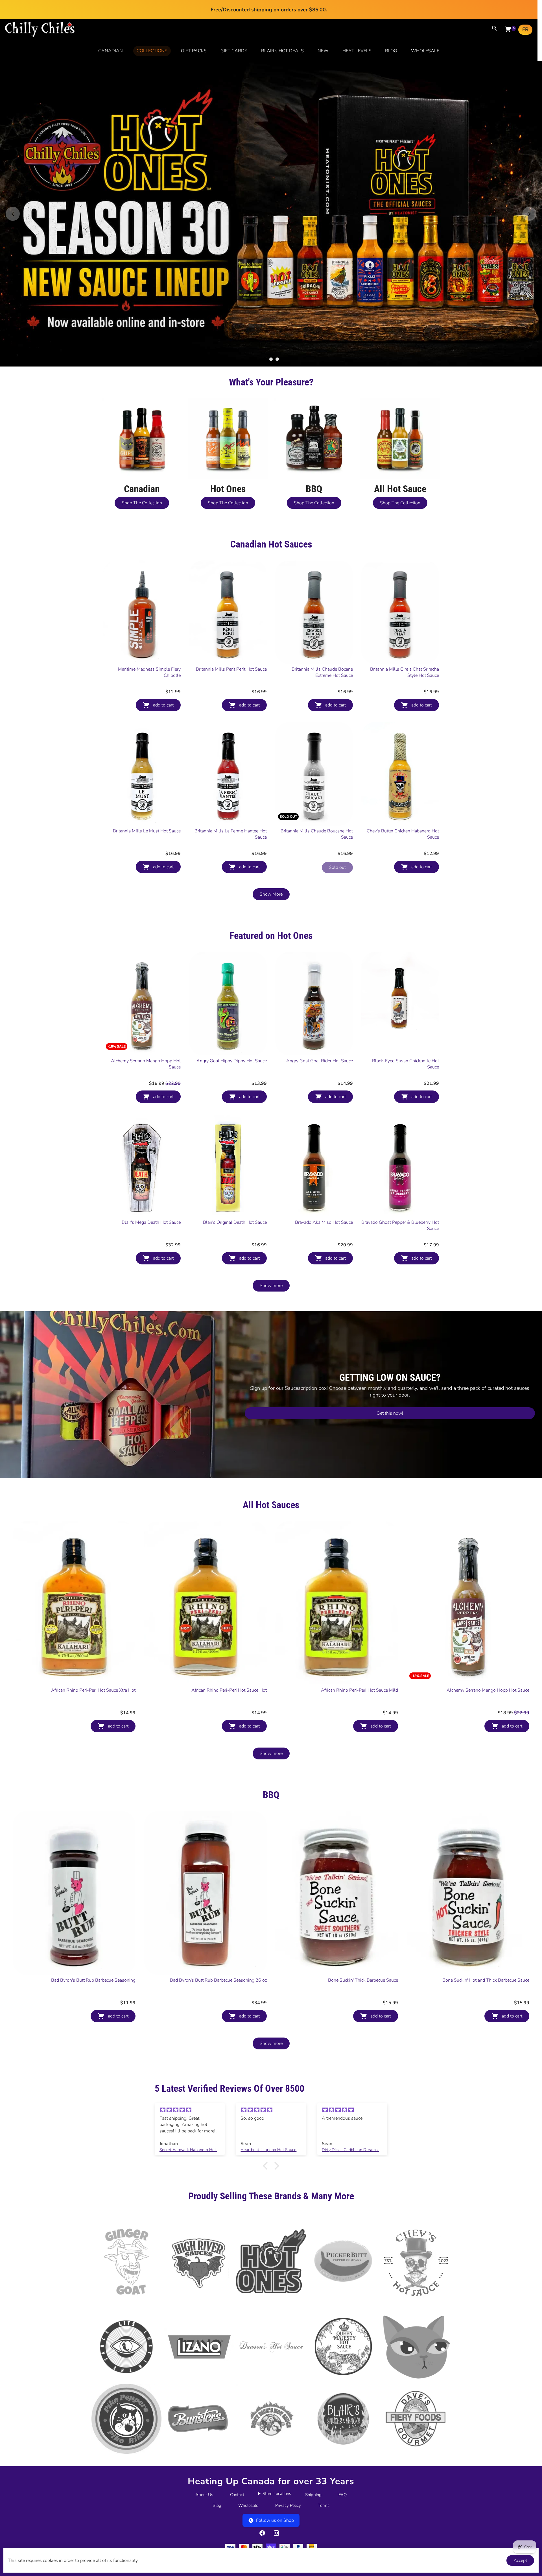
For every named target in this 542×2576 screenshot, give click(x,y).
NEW (323, 51)
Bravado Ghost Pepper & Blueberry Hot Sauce (400, 1153)
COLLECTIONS (152, 51)
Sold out (337, 795)
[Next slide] (529, 177)
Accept (520, 2560)
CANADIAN (111, 51)
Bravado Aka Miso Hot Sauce (324, 1150)
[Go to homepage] (40, 36)
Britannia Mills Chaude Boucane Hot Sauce (317, 761)
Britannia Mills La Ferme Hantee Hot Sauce (231, 761)
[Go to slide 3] (277, 286)
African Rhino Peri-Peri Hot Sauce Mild (359, 1617)
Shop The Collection (142, 430)
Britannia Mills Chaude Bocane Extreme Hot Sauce (322, 599)
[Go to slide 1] (265, 286)
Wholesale (248, 2433)
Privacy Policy (288, 2433)
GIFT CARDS (234, 51)
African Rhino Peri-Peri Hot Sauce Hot (229, 1617)
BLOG (391, 51)
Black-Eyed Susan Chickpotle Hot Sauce (406, 991)
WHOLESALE (425, 51)
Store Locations (277, 2421)
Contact (237, 2422)
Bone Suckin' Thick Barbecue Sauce (363, 1907)
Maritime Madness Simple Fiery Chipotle (149, 599)
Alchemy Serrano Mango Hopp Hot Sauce (146, 991)
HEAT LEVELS (357, 51)
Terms (324, 2433)
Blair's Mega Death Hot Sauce (151, 1150)
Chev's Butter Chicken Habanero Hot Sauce (403, 761)
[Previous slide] (13, 177)
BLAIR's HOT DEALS (282, 51)
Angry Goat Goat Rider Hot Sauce (320, 988)
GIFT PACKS (194, 51)
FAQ (343, 2422)
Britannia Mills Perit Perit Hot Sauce (231, 596)
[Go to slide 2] (271, 286)
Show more (271, 1213)
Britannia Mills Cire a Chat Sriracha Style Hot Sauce (405, 599)
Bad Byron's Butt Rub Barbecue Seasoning (93, 1907)
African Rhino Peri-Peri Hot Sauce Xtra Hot (93, 1617)
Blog (217, 2433)
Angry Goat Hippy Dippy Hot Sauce (232, 988)
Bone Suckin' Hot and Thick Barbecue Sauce (486, 1907)
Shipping (313, 2422)
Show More (271, 821)
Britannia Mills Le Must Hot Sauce (147, 758)
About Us (204, 2422)
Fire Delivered (271, 2493)
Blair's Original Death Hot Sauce (235, 1150)
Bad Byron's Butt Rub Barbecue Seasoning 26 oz (218, 1907)
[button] (267, 2093)
